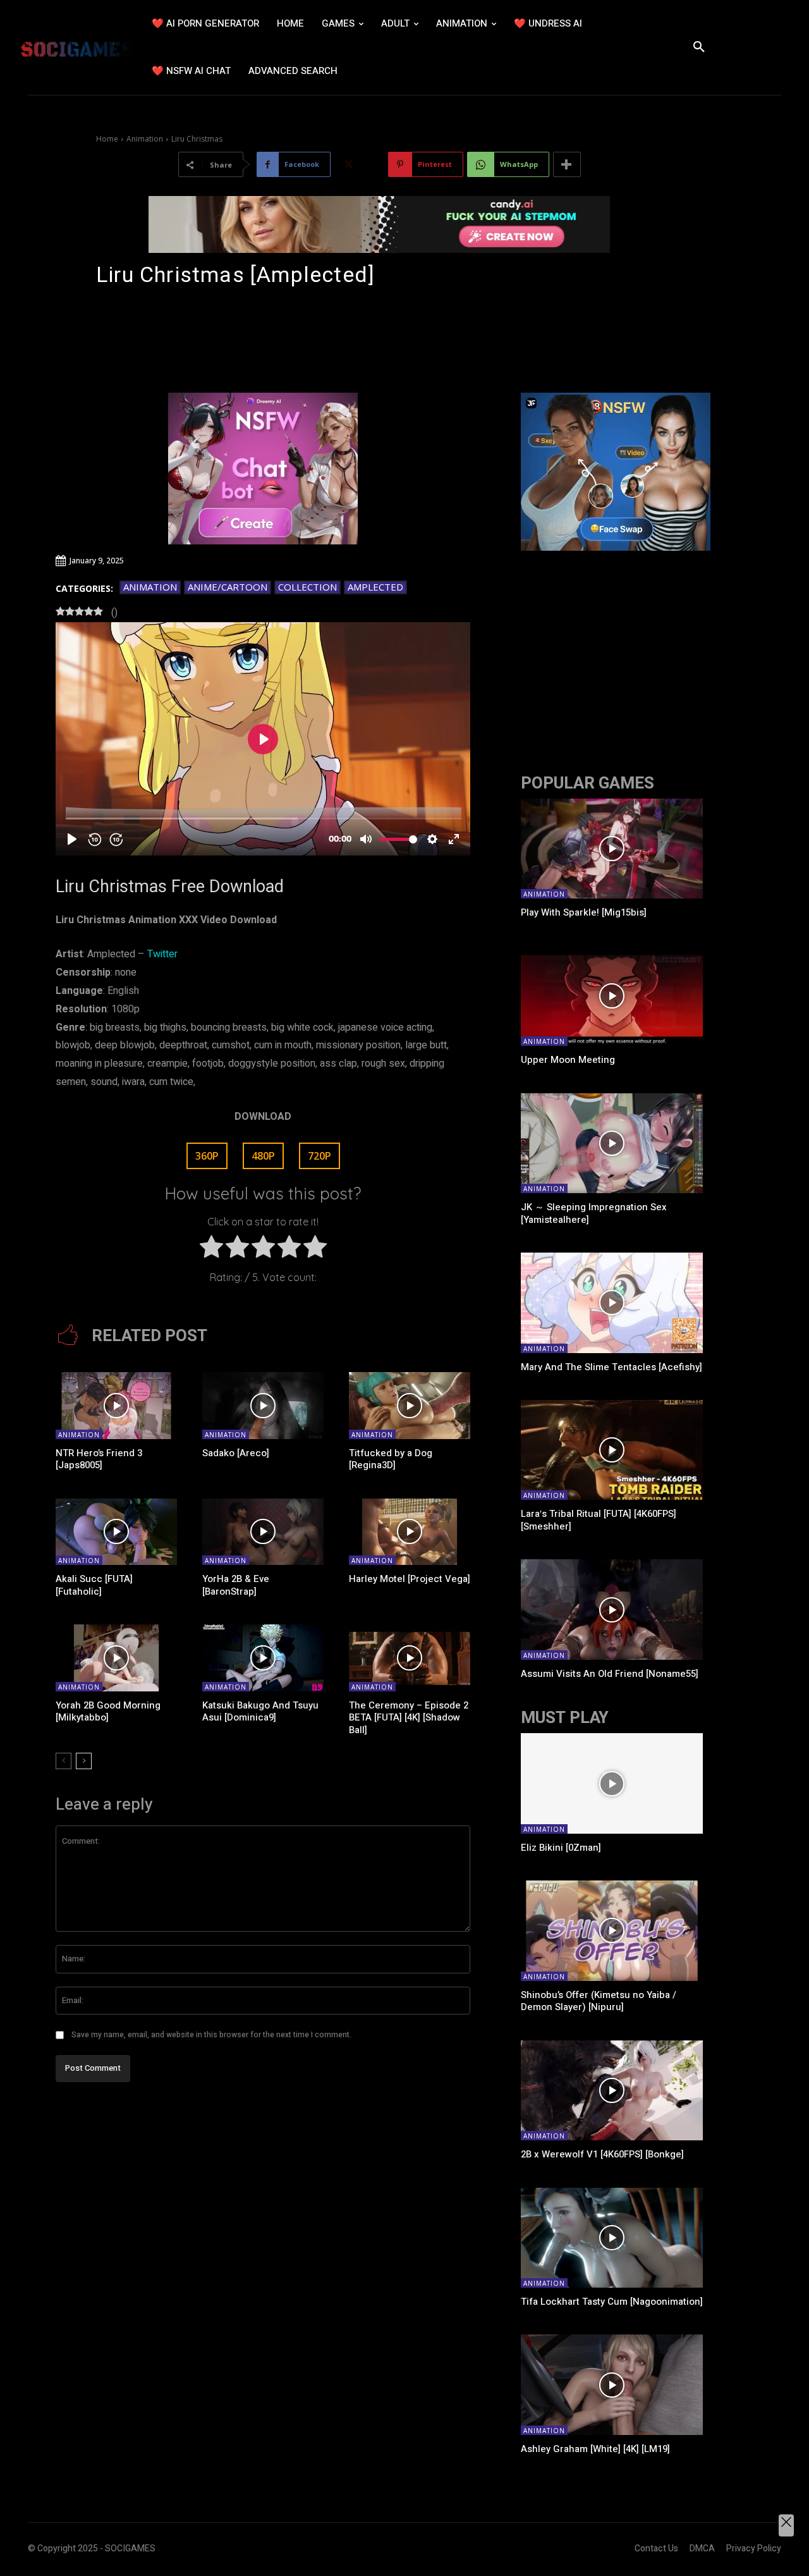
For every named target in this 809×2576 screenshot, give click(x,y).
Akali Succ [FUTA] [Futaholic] (94, 1585)
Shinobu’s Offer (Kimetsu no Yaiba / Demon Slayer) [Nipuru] (599, 2001)
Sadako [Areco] (236, 1453)
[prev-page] (64, 1761)
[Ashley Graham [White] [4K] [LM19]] (612, 2384)
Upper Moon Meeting (568, 1060)
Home (107, 139)
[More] (567, 164)
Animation (145, 139)
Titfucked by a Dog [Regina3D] (391, 1459)
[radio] (211, 1250)
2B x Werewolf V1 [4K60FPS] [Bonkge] (602, 2154)
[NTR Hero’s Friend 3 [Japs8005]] (116, 1406)
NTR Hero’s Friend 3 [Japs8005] (99, 1459)
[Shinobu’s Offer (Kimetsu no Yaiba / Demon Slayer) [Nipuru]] (612, 1930)
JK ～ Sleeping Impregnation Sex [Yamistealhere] (594, 1213)
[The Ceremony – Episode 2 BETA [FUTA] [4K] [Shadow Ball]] (410, 1658)
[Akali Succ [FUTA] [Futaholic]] (116, 1532)
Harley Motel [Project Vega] (410, 1579)
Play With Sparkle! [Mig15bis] (584, 912)
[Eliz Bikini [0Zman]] (612, 1783)
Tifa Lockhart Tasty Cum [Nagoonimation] (612, 2302)
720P (319, 1156)
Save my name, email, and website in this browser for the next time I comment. (211, 2035)
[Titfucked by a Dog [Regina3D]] (410, 1406)
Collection (307, 587)
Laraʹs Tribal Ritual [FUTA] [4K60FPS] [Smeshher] (599, 1520)
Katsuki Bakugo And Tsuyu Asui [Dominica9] (260, 1712)
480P (263, 1156)
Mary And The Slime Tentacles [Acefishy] (611, 1367)
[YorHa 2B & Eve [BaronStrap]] (263, 1532)
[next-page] (84, 1761)
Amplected (375, 587)
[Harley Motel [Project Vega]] (410, 1532)
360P (207, 1156)
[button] (699, 47)
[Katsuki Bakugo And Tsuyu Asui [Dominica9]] (263, 1658)
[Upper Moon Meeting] (612, 996)
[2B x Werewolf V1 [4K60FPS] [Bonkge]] (612, 2090)
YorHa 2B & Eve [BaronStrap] (236, 1585)
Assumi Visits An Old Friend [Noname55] (610, 1674)
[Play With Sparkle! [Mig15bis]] (612, 849)
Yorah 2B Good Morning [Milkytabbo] (108, 1712)
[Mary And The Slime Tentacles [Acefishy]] (612, 1303)
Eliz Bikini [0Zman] (561, 1848)
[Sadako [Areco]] (263, 1406)
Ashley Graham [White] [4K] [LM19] (595, 2449)
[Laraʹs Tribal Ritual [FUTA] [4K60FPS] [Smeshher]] (612, 1450)
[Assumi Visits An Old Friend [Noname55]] (612, 1609)
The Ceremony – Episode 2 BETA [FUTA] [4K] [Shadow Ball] (409, 1718)
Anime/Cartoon (228, 587)
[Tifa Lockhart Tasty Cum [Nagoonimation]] (612, 2238)
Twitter (162, 954)
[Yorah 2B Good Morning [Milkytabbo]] (116, 1658)
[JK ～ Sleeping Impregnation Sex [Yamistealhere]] (612, 1143)
